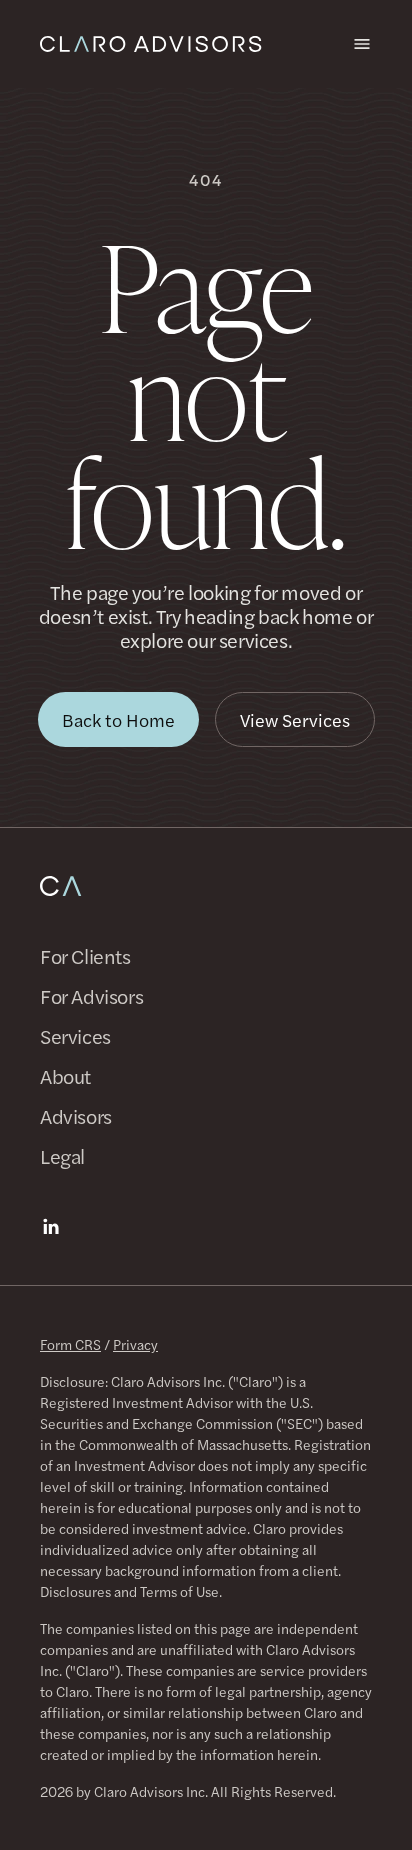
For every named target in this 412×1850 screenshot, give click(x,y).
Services (75, 1036)
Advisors (76, 1116)
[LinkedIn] (51, 1227)
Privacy (135, 1344)
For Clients (85, 956)
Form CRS (70, 1344)
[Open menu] (362, 44)
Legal (62, 1156)
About (65, 1076)
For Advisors (91, 996)
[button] (118, 719)
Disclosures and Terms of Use (129, 1591)
